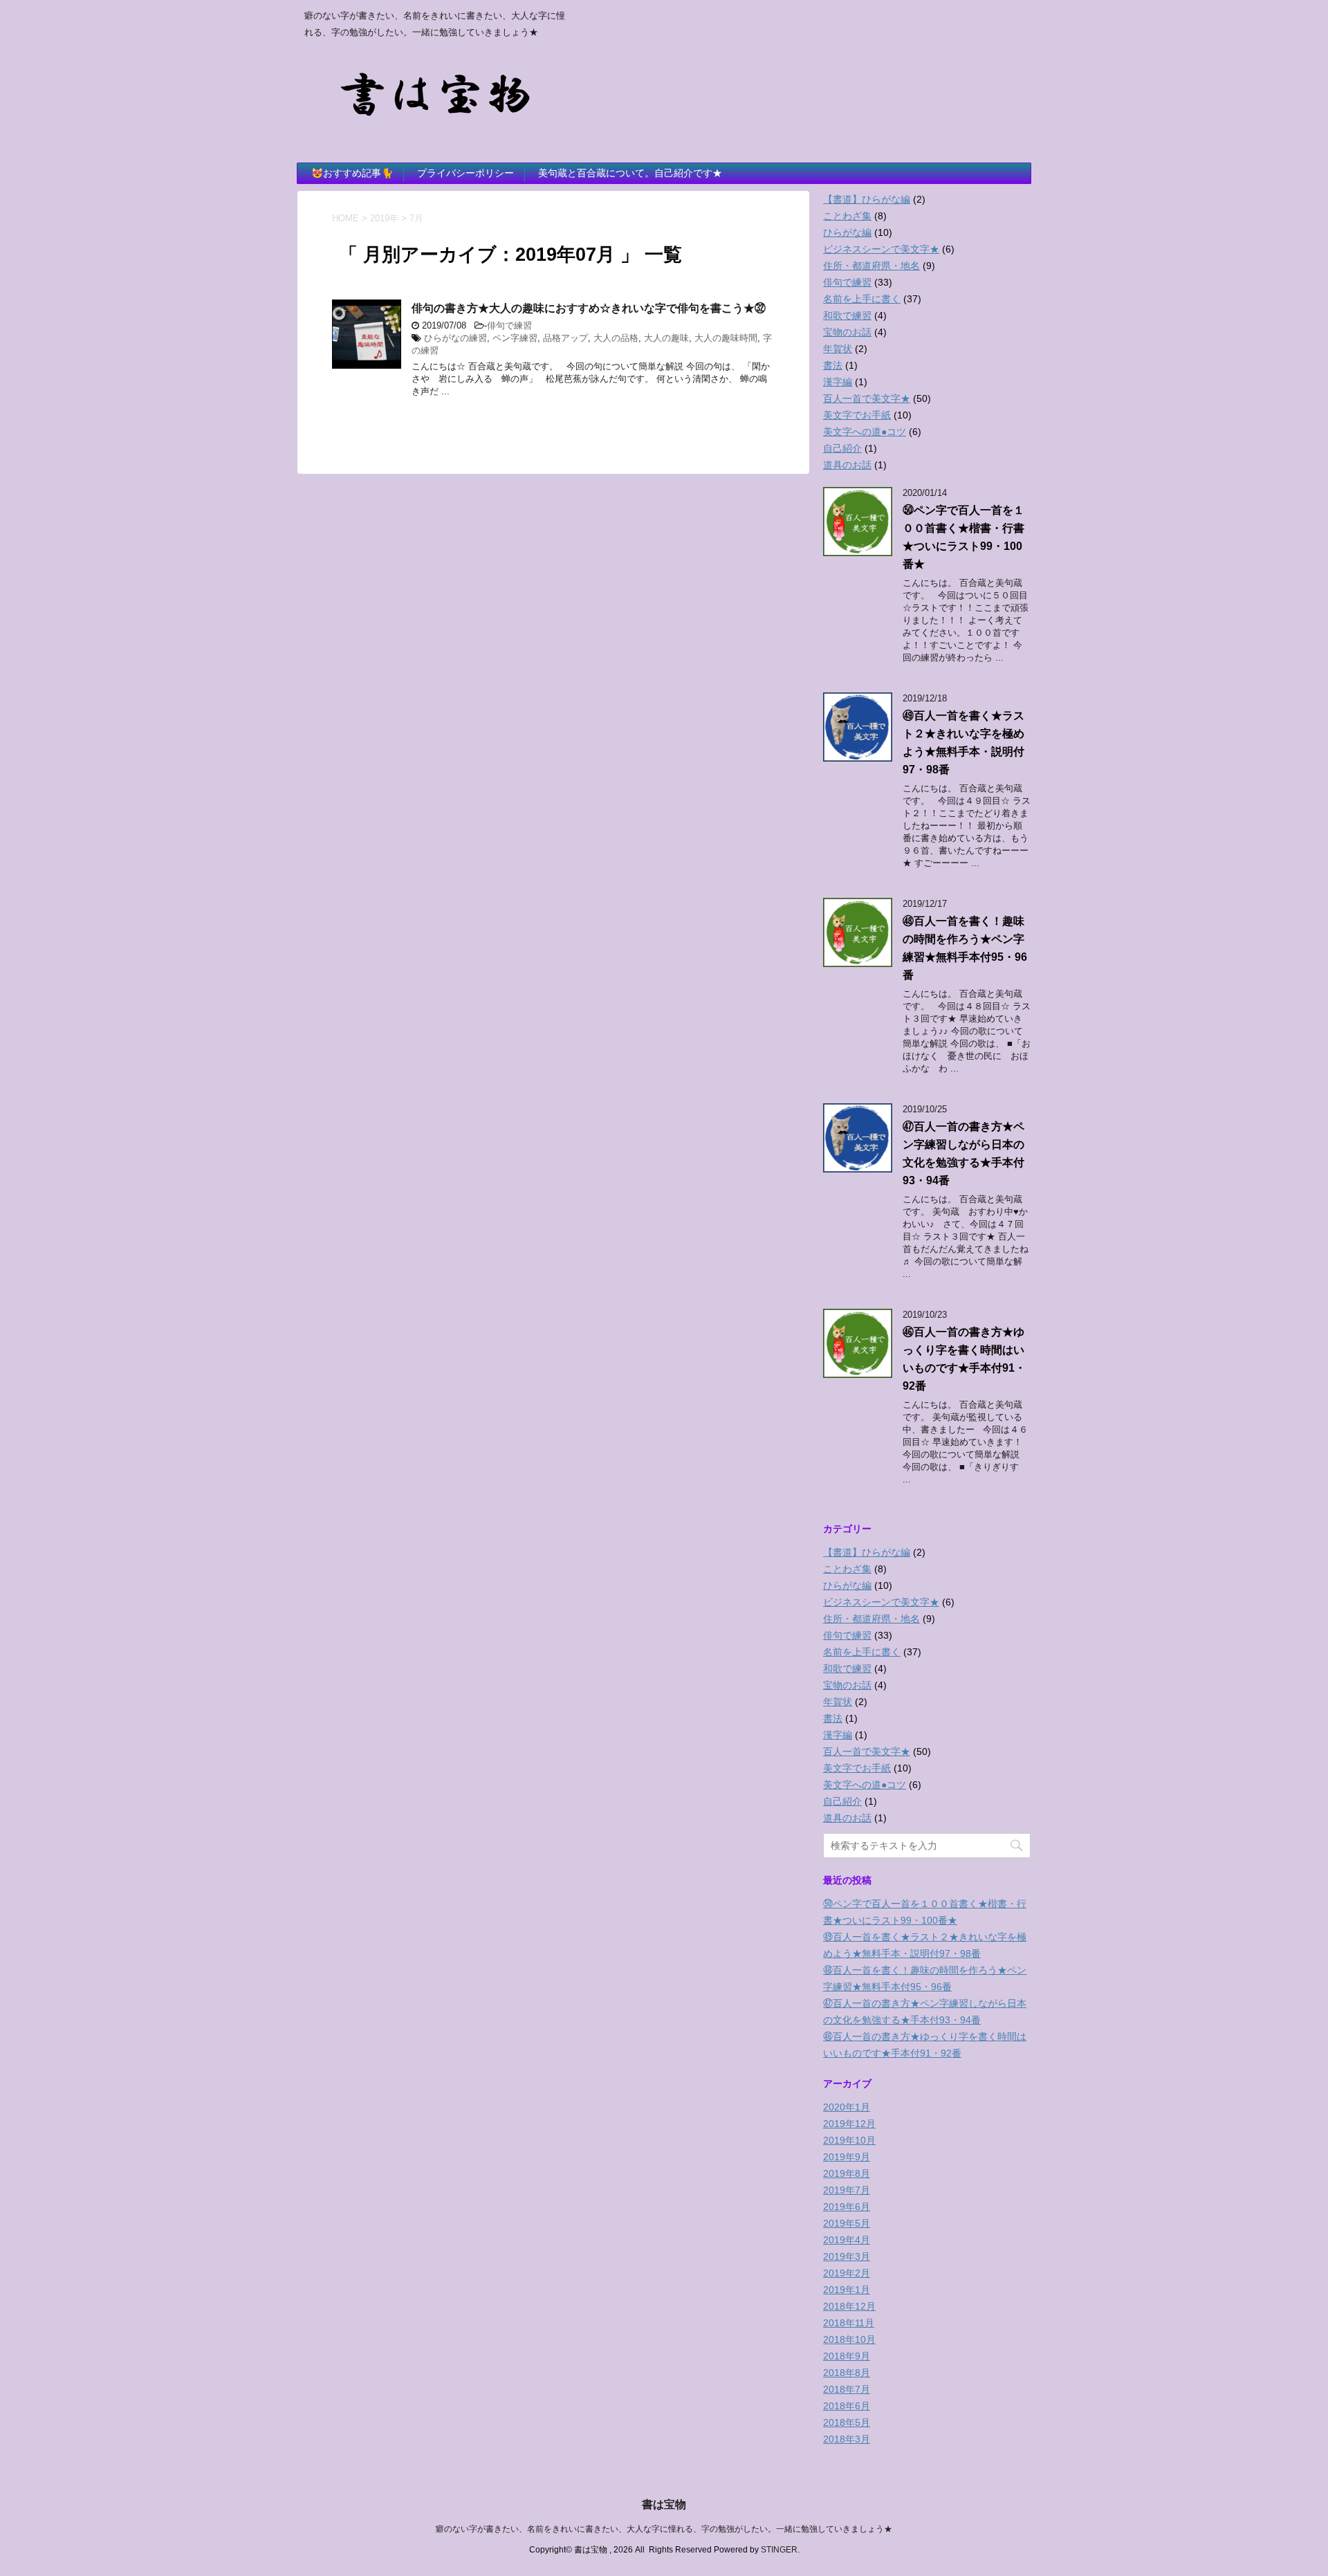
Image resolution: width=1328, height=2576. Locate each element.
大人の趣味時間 (726, 338)
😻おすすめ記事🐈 (352, 173)
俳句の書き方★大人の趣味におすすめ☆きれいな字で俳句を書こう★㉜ (589, 308)
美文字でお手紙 (857, 415)
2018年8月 (847, 2373)
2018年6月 (847, 2406)
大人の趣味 (666, 338)
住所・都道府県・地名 (871, 266)
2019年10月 (849, 2140)
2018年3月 (847, 2439)
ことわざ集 (847, 216)
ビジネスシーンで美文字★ (881, 249)
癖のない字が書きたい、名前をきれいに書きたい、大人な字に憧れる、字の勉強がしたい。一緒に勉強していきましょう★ (664, 2529)
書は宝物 (664, 2504)
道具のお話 (847, 465)
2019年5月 (847, 2223)
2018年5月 (847, 2422)
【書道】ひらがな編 (867, 199)
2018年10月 (849, 2339)
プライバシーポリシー (465, 173)
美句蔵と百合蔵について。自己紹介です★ (630, 173)
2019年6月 (847, 2207)
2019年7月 (847, 2190)
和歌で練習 (847, 315)
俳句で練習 (509, 325)
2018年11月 (849, 2323)
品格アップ (565, 338)
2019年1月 (847, 2290)
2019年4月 (847, 2240)
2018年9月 (847, 2356)
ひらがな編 (847, 232)
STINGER (779, 2550)
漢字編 (838, 382)
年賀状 (838, 349)
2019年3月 (847, 2256)
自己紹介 (842, 448)
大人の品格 (616, 338)
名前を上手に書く (862, 299)
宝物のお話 (847, 332)
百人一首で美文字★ (867, 398)
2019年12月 (849, 2124)
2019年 (384, 218)
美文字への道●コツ (865, 432)
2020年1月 (847, 2107)
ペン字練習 (515, 338)
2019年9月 (847, 2157)
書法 (833, 365)
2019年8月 (847, 2173)
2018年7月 (847, 2389)
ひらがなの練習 (455, 338)
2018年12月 (849, 2306)
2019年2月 (847, 2273)
